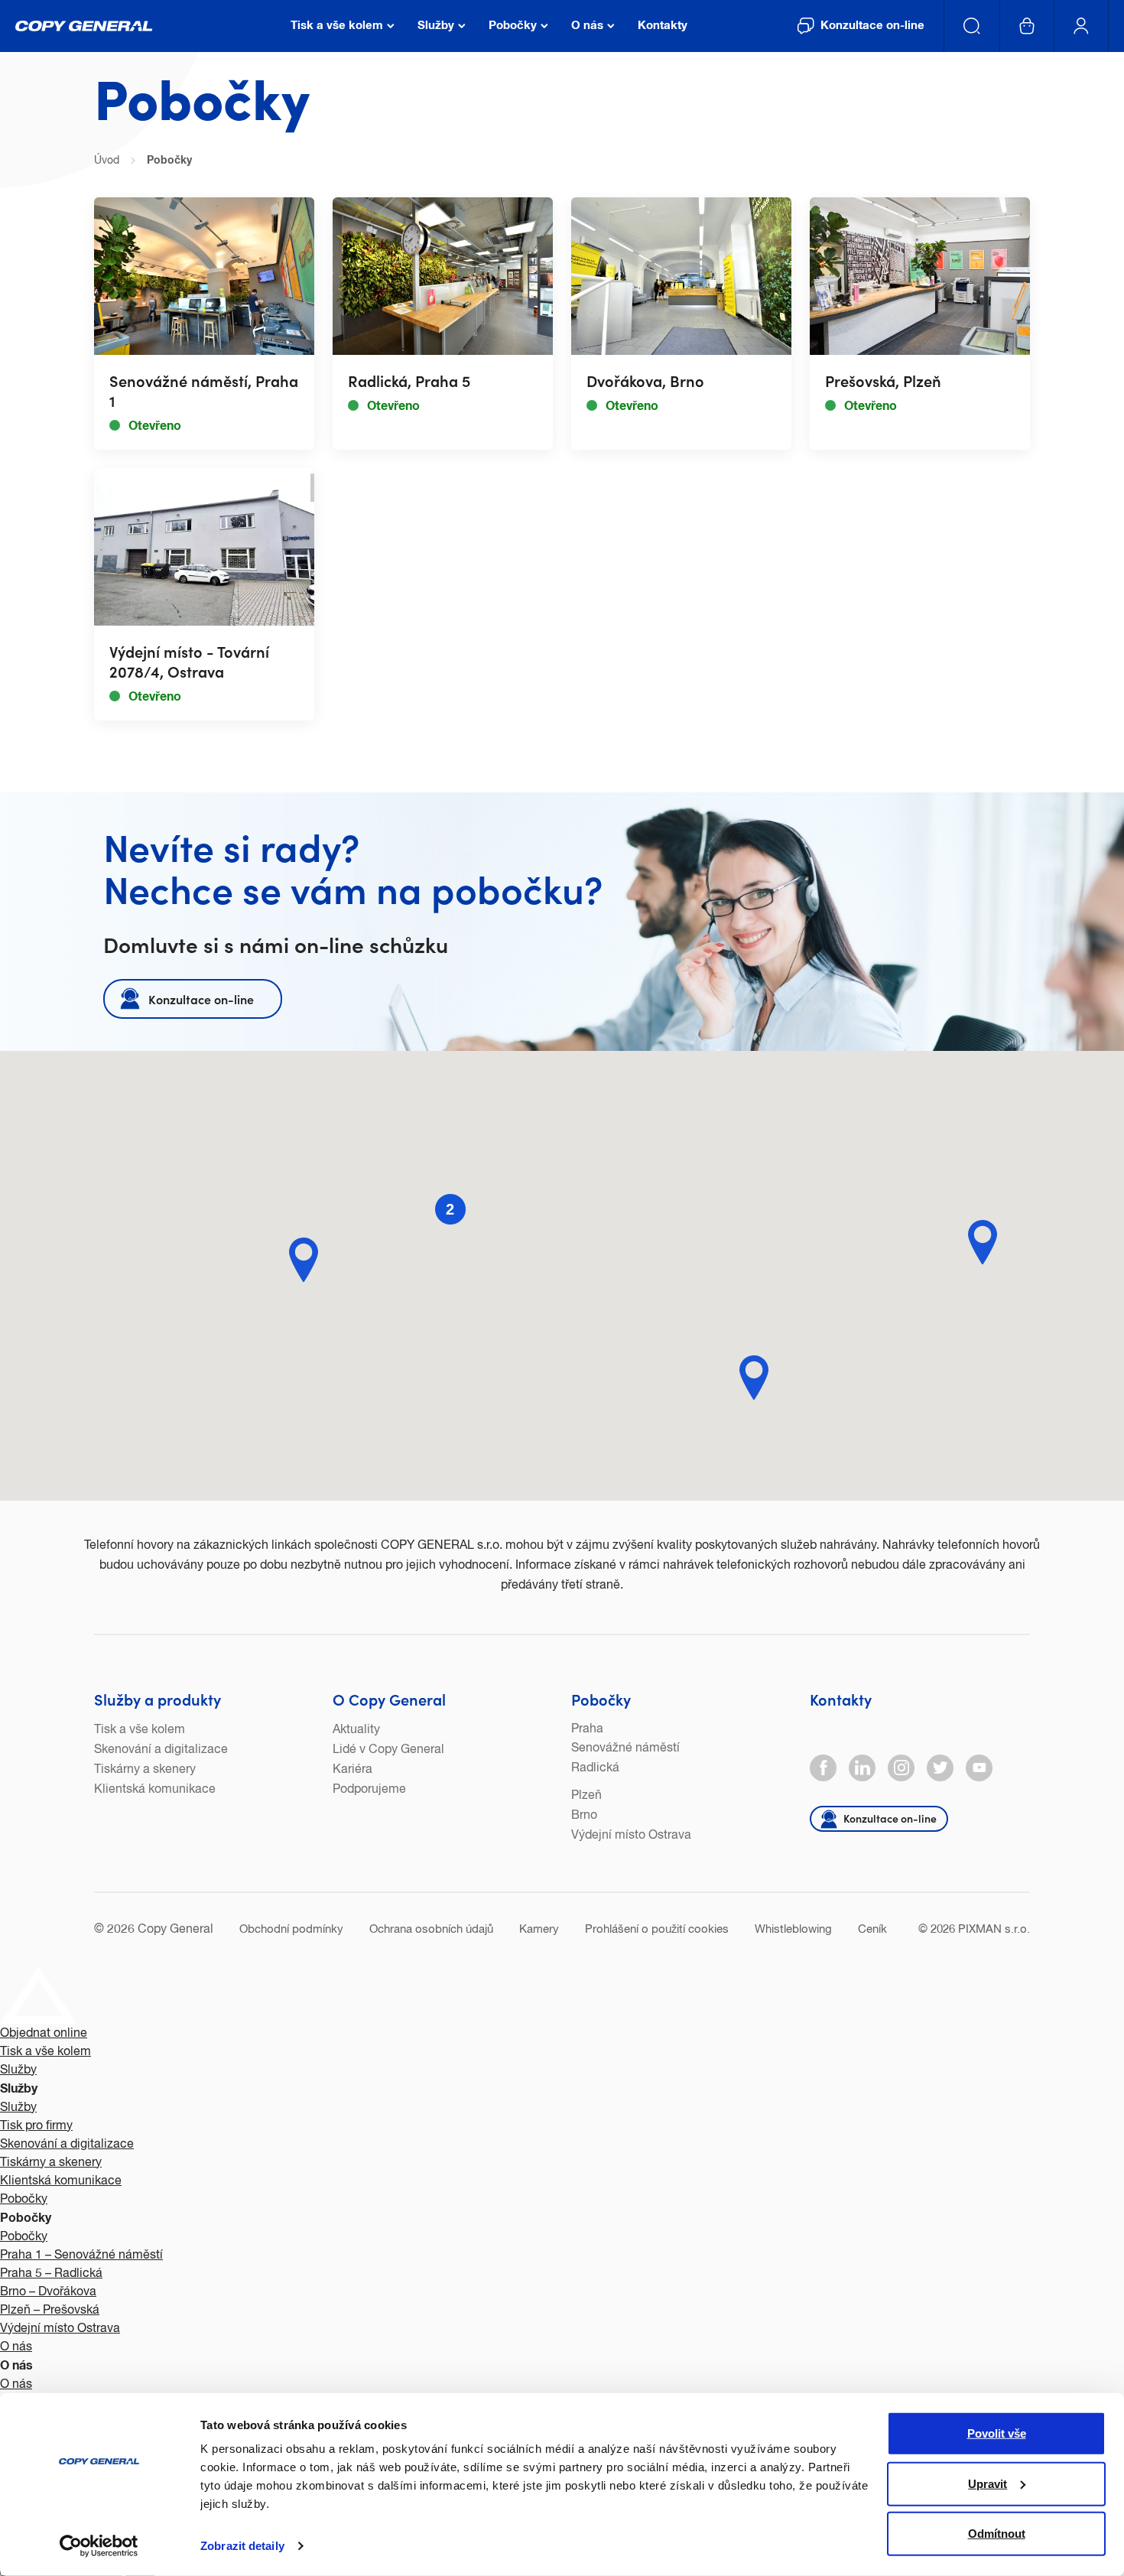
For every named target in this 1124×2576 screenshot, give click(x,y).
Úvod (107, 161)
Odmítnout (997, 2534)
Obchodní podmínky (291, 1929)
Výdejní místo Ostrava (631, 1836)
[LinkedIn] (862, 1768)
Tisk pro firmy (36, 2126)
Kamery (539, 1929)
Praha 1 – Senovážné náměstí (81, 2256)
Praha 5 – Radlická (51, 2274)
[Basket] (1027, 26)
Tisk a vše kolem (140, 1730)
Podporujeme (369, 1790)
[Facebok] (823, 1768)
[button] (754, 1378)
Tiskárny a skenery (145, 1770)
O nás (16, 2347)
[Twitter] (940, 1768)
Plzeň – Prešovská (50, 2311)
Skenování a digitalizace (161, 1750)
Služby (18, 2070)
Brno (584, 1816)
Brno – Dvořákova (48, 2292)
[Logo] (84, 26)
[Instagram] (901, 1768)
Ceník (872, 1929)
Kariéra (352, 1770)
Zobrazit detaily (242, 2546)
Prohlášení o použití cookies (657, 1929)
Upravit (988, 2483)
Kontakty (841, 1699)
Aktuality (356, 1730)
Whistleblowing (793, 1929)
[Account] (1082, 26)
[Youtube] (979, 1768)
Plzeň (586, 1796)
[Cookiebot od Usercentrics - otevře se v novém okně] (99, 2546)
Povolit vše (997, 2433)
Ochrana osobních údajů (431, 1929)
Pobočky (601, 1699)
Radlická (595, 1768)
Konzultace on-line (201, 999)
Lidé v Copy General (388, 1750)
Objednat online (44, 2034)
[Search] (972, 26)
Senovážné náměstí (625, 1748)
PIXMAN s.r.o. (994, 1929)
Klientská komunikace (155, 1790)
